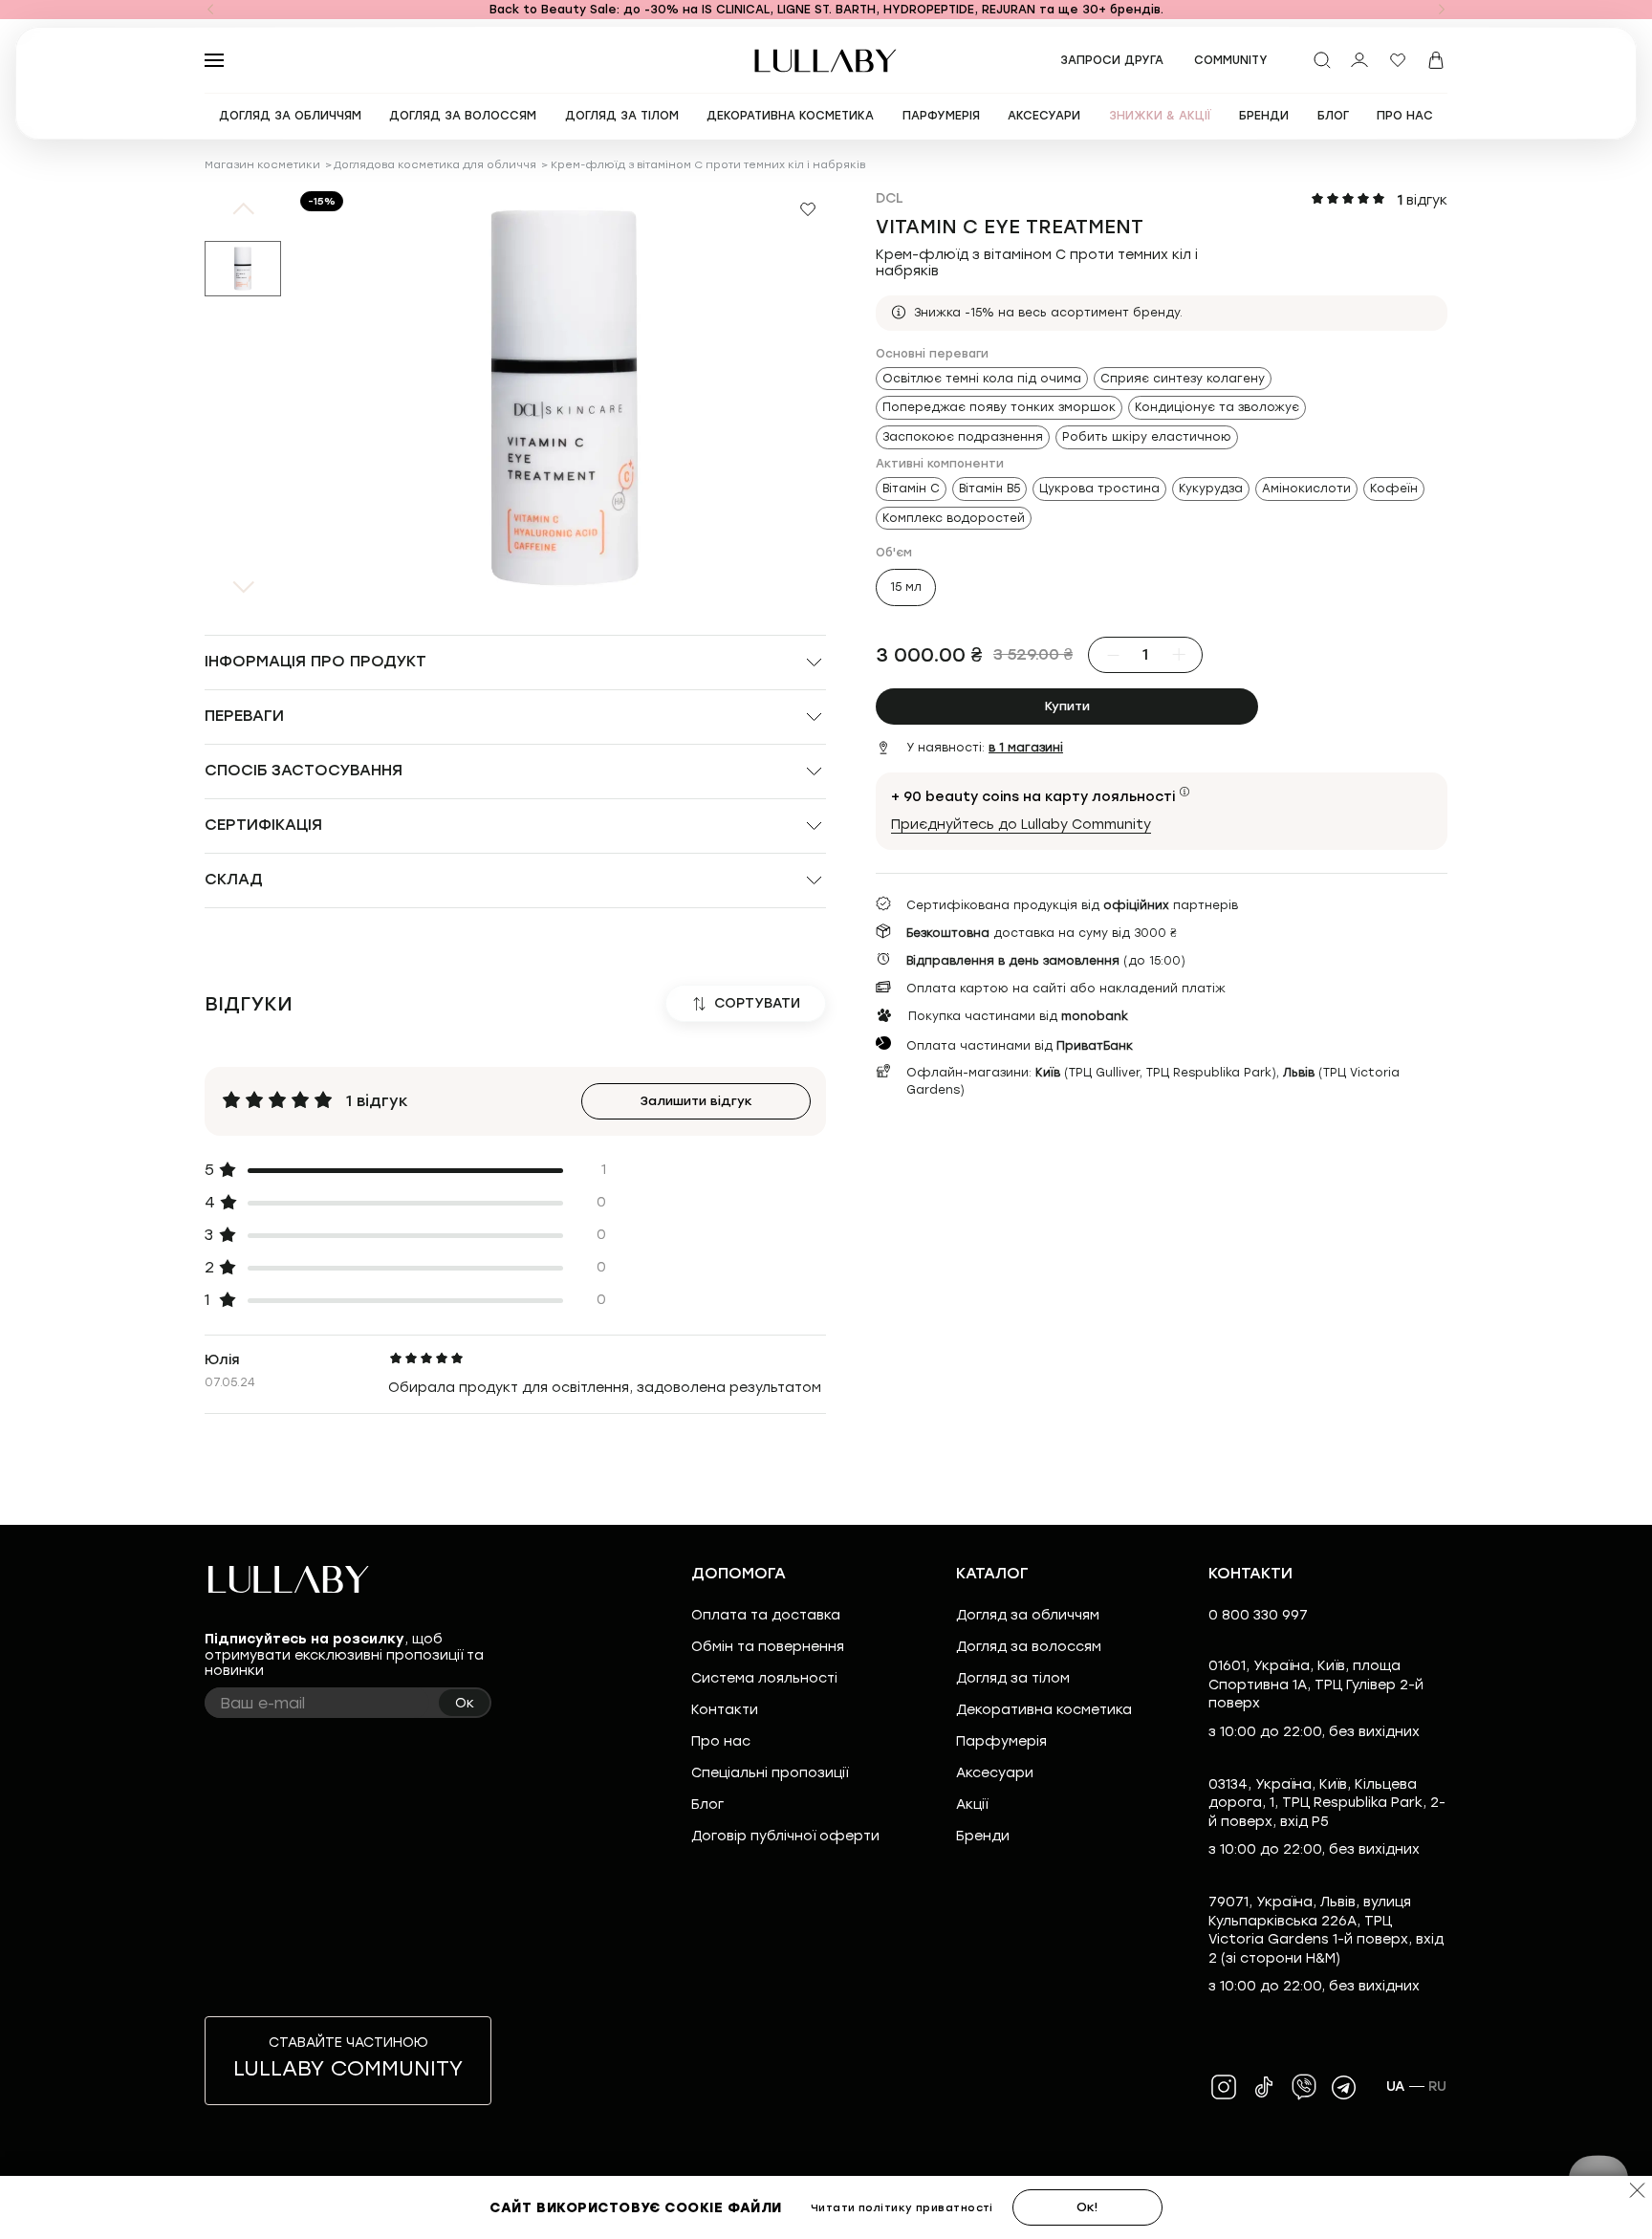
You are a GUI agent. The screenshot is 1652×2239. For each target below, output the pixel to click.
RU (1438, 2087)
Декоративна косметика (1044, 1710)
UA (1396, 2087)
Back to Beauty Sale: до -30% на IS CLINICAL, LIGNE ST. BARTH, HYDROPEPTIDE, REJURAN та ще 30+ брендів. (826, 10)
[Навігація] (210, 10)
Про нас (721, 1741)
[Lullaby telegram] (1344, 2087)
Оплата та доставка (766, 1615)
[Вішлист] (1398, 60)
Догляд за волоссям (1029, 1647)
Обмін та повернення (768, 1647)
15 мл (906, 587)
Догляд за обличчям (1028, 1615)
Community (1231, 60)
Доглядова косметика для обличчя (435, 165)
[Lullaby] (826, 61)
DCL (890, 198)
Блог (707, 1804)
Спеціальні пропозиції (770, 1773)
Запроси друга (1112, 60)
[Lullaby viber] (1304, 2087)
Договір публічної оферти (785, 1836)
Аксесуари (995, 1773)
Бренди (983, 1836)
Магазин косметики (262, 165)
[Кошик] (1436, 60)
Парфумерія (1001, 1741)
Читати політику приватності (902, 2208)
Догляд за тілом (1013, 1678)
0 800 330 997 (1258, 1615)
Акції (972, 1804)
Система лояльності (764, 1678)
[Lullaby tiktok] (1264, 2087)
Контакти (725, 1710)
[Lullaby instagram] (1224, 2087)
